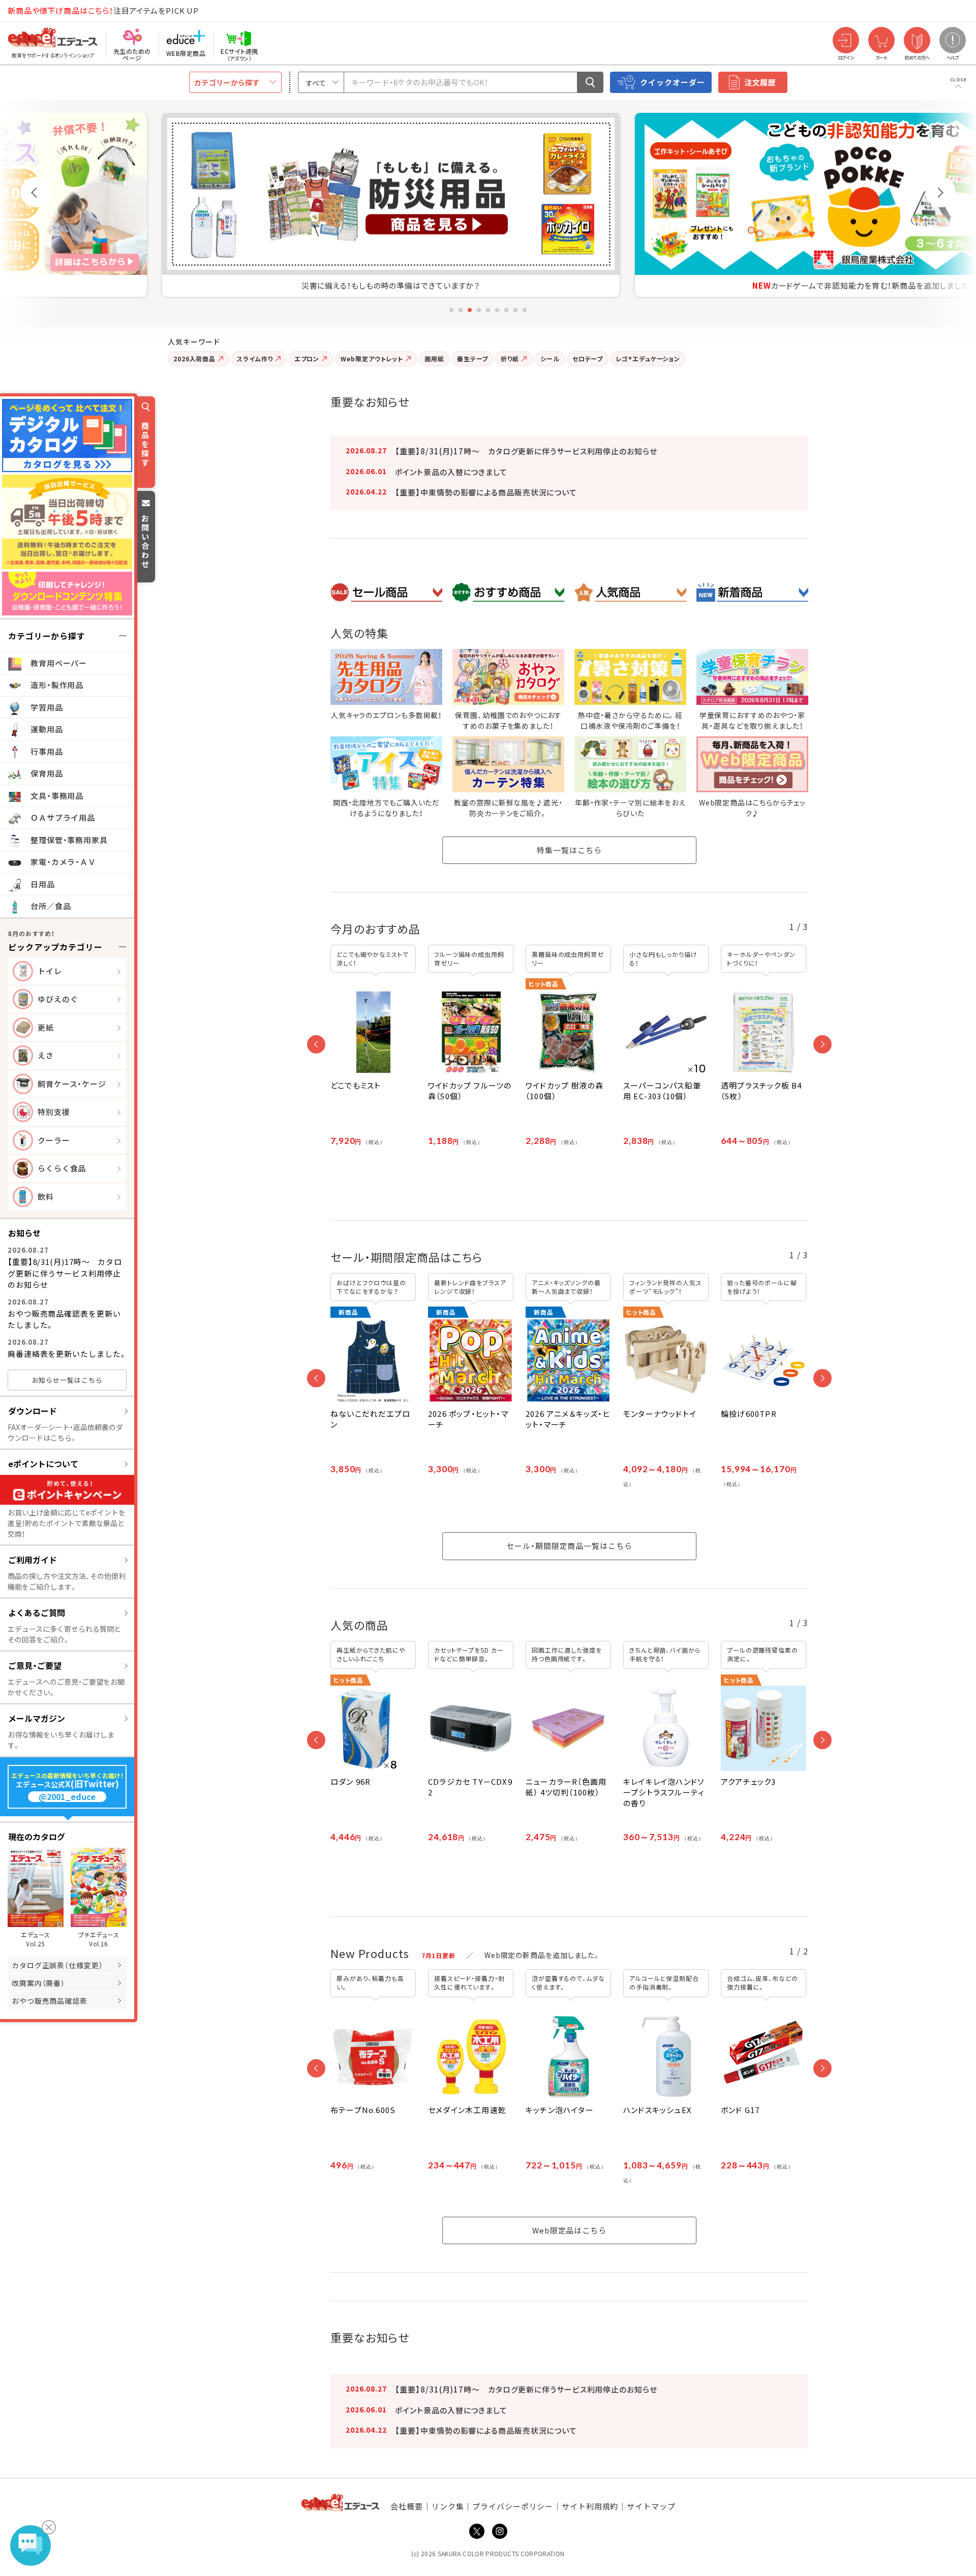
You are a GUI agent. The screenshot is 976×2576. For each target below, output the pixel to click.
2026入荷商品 (194, 359)
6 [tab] (497, 310)
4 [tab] (479, 310)
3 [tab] (470, 310)
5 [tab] (488, 310)
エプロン (307, 359)
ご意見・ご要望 (35, 1665)
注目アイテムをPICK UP (103, 10)
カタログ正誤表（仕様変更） (57, 1965)
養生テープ (473, 359)
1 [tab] (451, 310)
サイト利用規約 (590, 2506)
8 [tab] (515, 310)
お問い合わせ (145, 541)
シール (550, 359)
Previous (36, 192)
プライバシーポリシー (513, 2506)
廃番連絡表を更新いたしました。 (67, 1354)
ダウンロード (33, 1411)
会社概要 (407, 2506)
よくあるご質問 (37, 1612)
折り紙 (510, 359)
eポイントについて (43, 1464)
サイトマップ (651, 2506)
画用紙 (434, 359)
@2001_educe (67, 1797)
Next (940, 192)
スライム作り (255, 359)
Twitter (477, 2531)
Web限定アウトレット (372, 359)
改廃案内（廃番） (38, 1983)
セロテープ (588, 359)
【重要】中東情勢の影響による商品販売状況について (486, 492)
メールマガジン (37, 1718)
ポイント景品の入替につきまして (451, 472)
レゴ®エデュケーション (648, 359)
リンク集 (448, 2506)
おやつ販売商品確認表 (50, 2001)
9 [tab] (525, 310)
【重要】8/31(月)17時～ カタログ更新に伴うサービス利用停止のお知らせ (65, 1273)
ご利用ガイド (33, 1560)
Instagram (500, 2531)
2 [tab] (461, 310)
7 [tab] (506, 310)
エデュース (35, 11)
